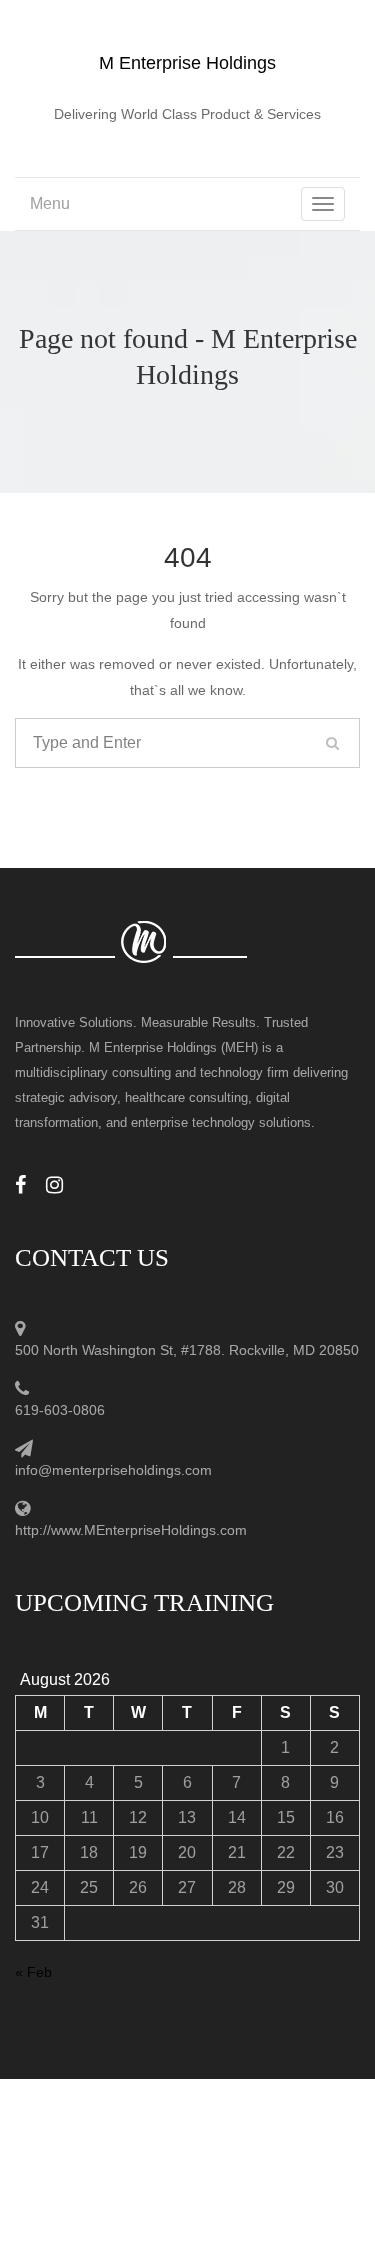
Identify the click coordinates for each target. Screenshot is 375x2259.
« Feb (33, 1972)
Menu (50, 203)
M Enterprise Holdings (187, 63)
